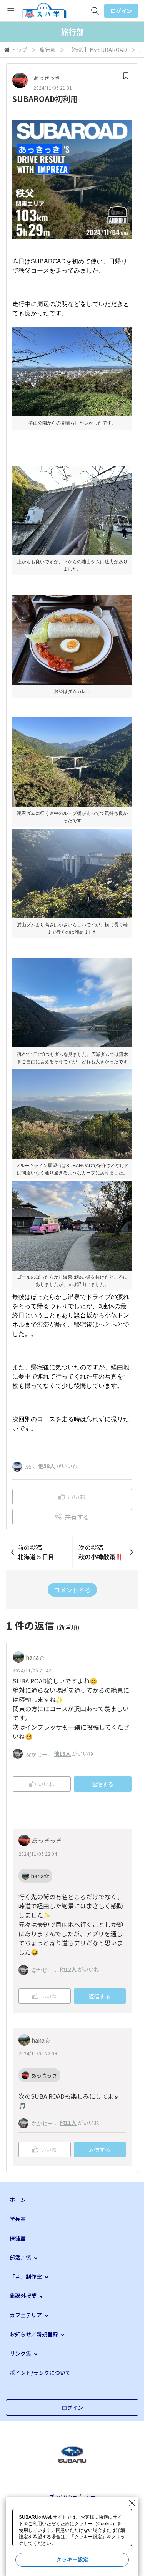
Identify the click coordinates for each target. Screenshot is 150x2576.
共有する (77, 1517)
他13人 (62, 1753)
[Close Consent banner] (132, 2503)
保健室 (18, 2238)
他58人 (47, 1466)
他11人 (68, 2123)
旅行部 (48, 50)
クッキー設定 (72, 2559)
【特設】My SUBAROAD (97, 50)
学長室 (18, 2219)
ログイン (121, 11)
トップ (19, 50)
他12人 (68, 1969)
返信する (103, 1784)
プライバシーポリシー (72, 2496)
